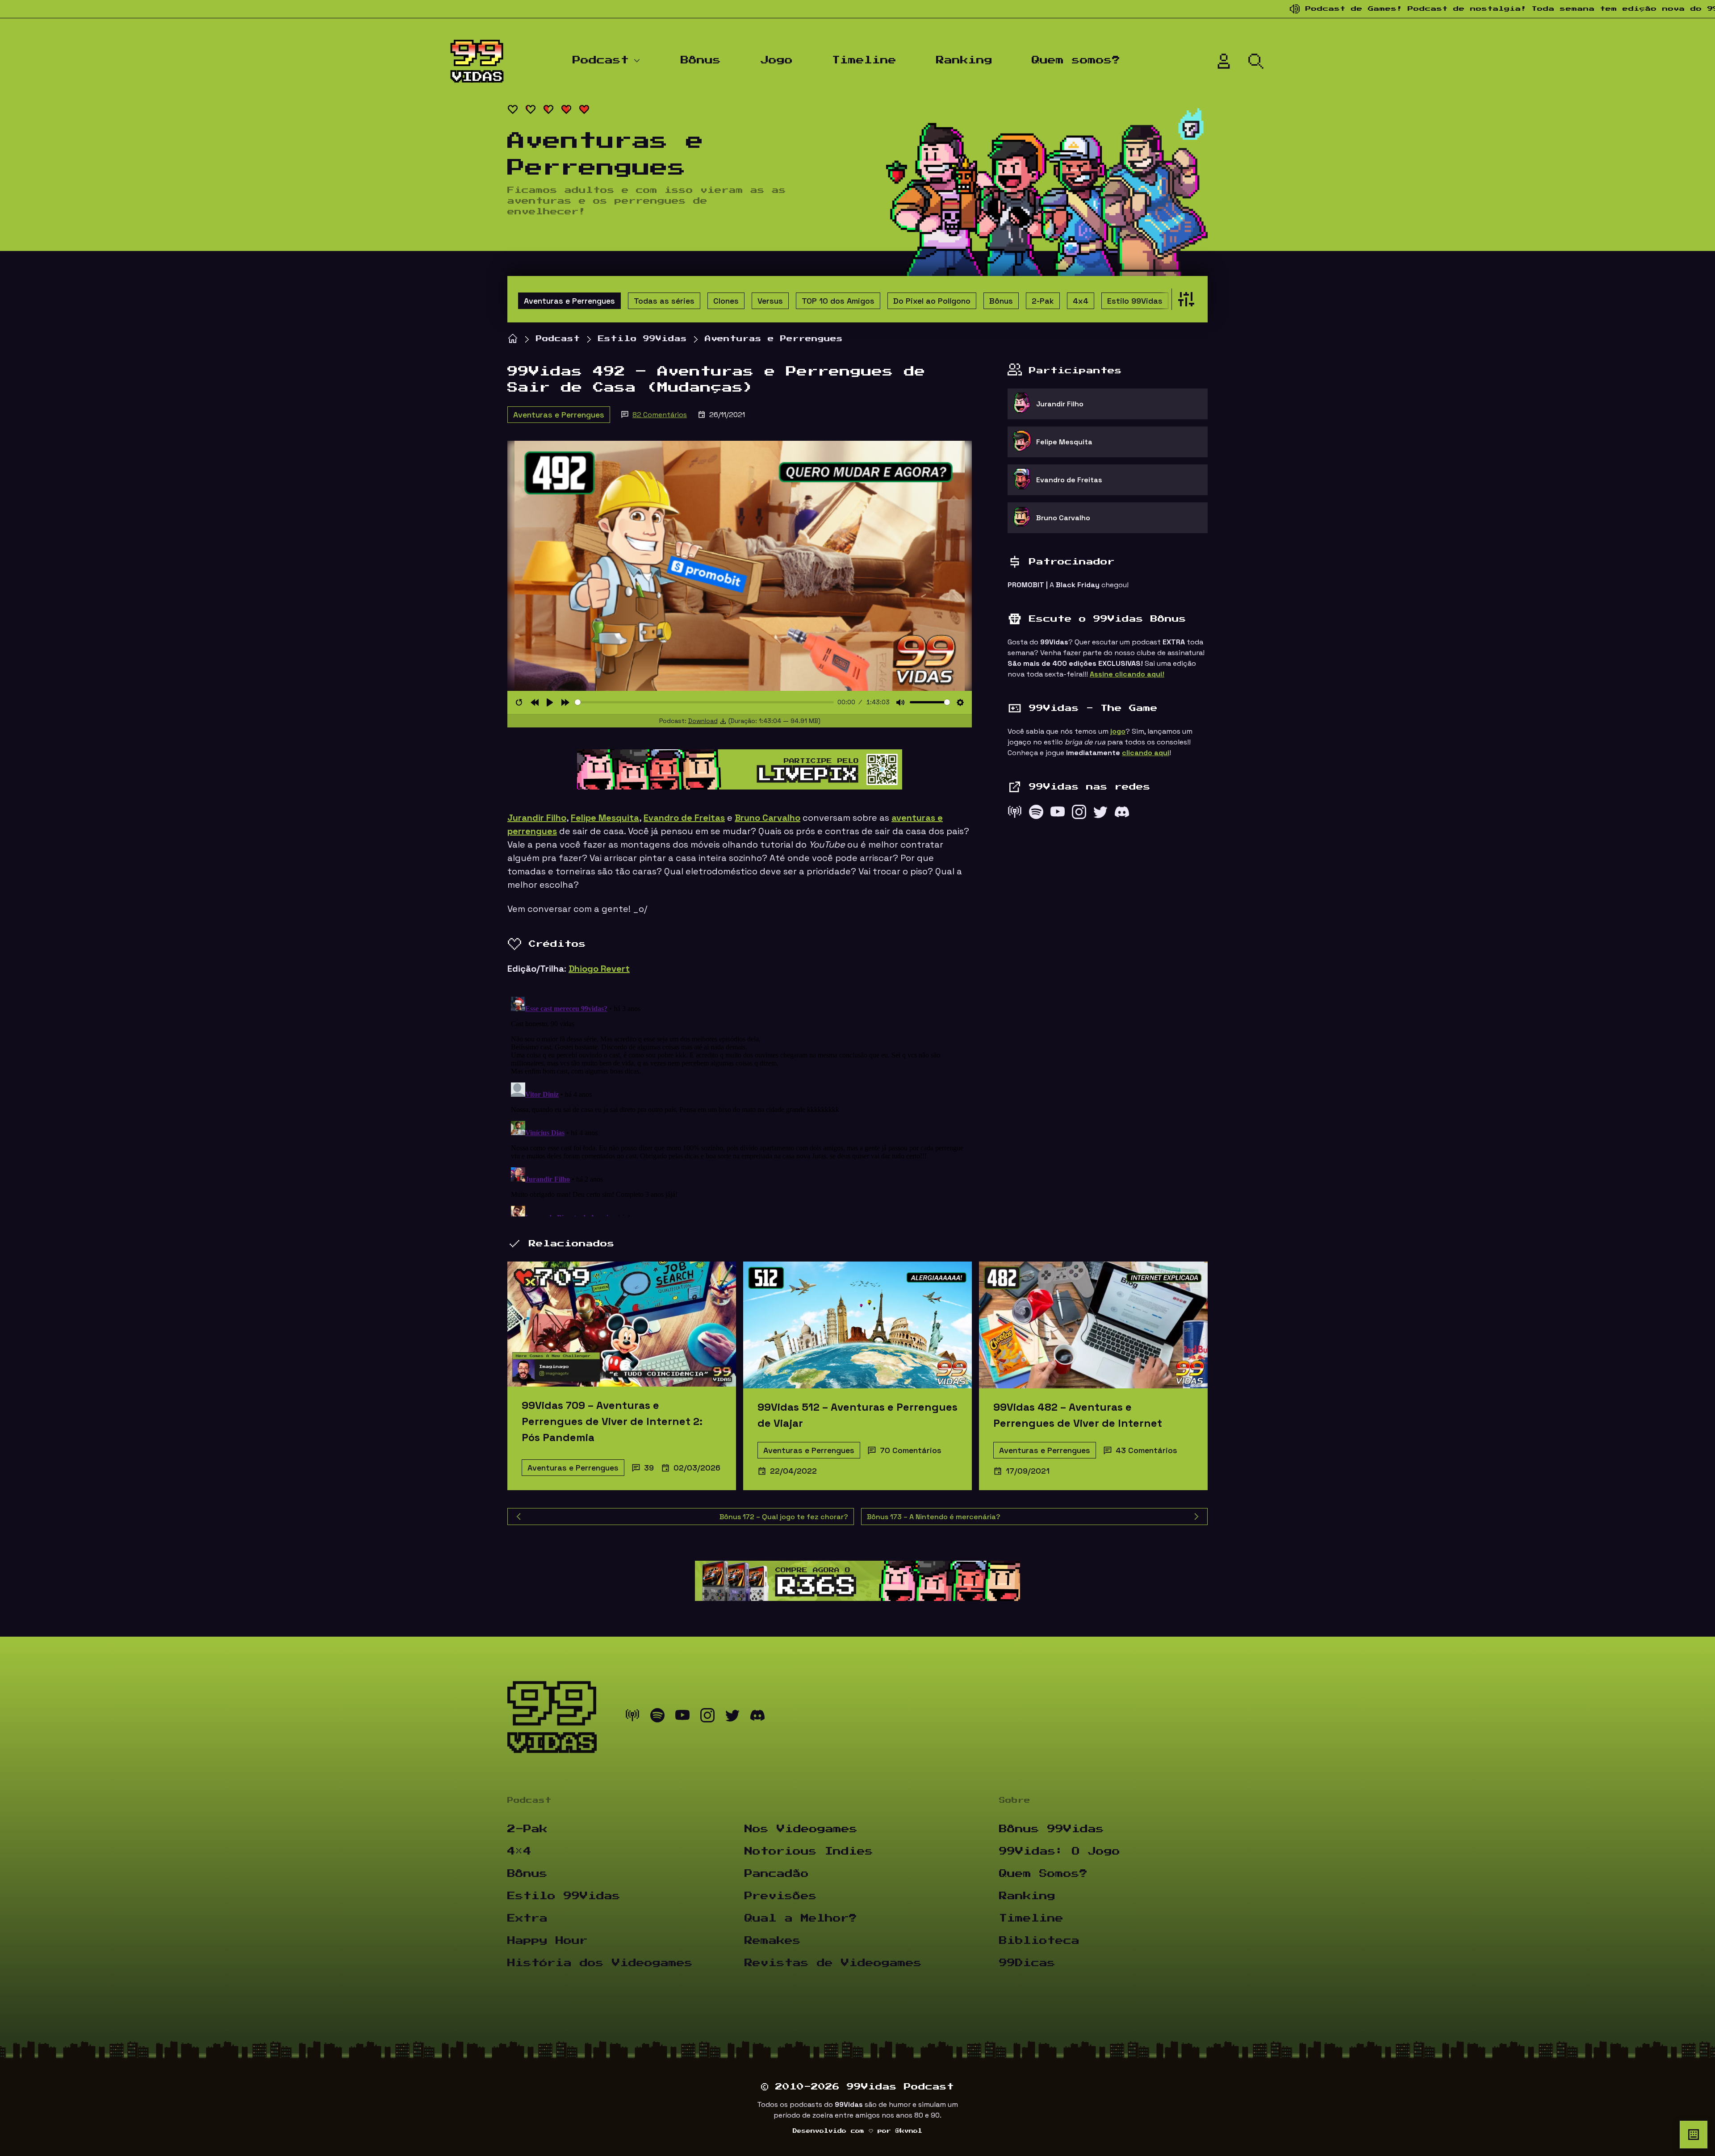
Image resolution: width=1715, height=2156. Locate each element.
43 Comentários (1146, 1450)
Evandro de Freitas (684, 818)
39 (649, 1468)
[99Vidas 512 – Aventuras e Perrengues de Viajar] (857, 1325)
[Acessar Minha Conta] (1224, 61)
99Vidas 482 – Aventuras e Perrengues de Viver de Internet (1078, 1415)
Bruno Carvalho (768, 818)
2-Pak (1043, 301)
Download (703, 721)
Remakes (773, 1941)
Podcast (601, 60)
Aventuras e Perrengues (569, 301)
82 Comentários (660, 415)
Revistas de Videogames (833, 1963)
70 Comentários (911, 1450)
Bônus (701, 60)
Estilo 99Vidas (1135, 301)
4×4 (519, 1851)
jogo (1118, 731)
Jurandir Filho (537, 818)
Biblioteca (1039, 1941)
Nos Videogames (801, 1829)
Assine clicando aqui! (1127, 674)
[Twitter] (1100, 814)
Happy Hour (548, 1941)
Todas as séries (664, 301)
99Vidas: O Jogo (1060, 1851)
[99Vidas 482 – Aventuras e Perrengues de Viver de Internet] (1093, 1325)
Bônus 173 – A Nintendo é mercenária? (934, 1517)
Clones (726, 301)
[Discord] (1122, 814)
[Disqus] (740, 1105)
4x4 (1081, 301)
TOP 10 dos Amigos (838, 301)
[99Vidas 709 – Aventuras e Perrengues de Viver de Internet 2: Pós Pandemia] (622, 1324)
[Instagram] (1079, 814)
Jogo (777, 60)
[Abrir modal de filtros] (1184, 299)
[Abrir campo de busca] (1256, 61)
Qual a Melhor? (801, 1918)
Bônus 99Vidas (1052, 1829)
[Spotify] (1036, 814)
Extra (527, 1918)
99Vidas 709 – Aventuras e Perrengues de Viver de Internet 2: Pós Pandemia (612, 1421)
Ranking (964, 60)
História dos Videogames (600, 1963)
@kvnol (909, 2131)
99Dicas (1027, 1963)
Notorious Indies (809, 1851)
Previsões (781, 1896)
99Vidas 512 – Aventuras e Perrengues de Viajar (857, 1415)
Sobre (1015, 1801)
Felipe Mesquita (605, 818)
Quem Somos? (1043, 1874)
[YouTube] (1058, 814)
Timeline (864, 60)
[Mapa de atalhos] (1694, 2135)
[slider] (705, 702)
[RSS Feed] (1015, 814)
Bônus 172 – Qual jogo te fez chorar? (784, 1517)
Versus (770, 301)
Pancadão (777, 1874)
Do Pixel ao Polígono (932, 301)
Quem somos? (1076, 60)
